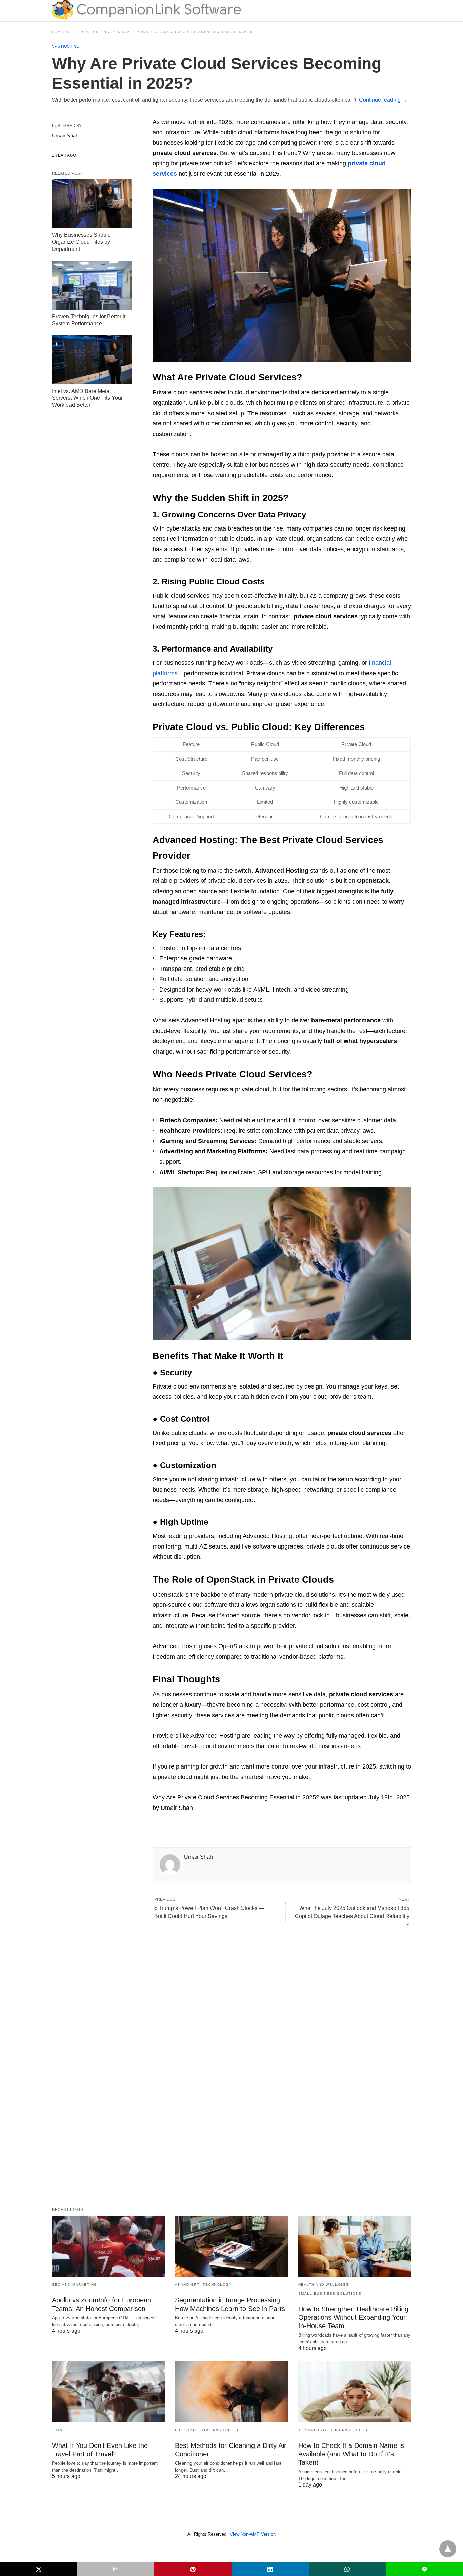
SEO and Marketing (75, 2285)
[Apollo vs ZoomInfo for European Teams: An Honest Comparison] (108, 2246)
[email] (116, 2569)
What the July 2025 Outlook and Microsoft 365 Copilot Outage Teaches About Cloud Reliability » (352, 1916)
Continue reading (383, 100)
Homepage (63, 32)
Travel (60, 2430)
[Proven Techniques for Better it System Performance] (92, 285)
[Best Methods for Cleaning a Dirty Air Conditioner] (231, 2392)
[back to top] (448, 2549)
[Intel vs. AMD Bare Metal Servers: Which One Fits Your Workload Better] (92, 360)
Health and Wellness (324, 2285)
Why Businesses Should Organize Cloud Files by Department (81, 242)
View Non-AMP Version (253, 2534)
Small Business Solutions (330, 2293)
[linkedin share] (270, 2569)
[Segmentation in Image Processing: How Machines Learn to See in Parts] (231, 2246)
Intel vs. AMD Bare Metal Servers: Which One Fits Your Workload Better (87, 398)
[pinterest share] (193, 2569)
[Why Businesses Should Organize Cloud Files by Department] (92, 204)
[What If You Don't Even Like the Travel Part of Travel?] (108, 2392)
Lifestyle (187, 2430)
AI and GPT (187, 2285)
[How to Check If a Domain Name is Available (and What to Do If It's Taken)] (355, 2392)
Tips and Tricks (220, 2430)
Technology (217, 2285)
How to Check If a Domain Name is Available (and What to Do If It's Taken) (351, 2454)
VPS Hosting (96, 32)
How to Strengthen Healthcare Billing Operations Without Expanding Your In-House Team (353, 2317)
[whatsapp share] (347, 2569)
